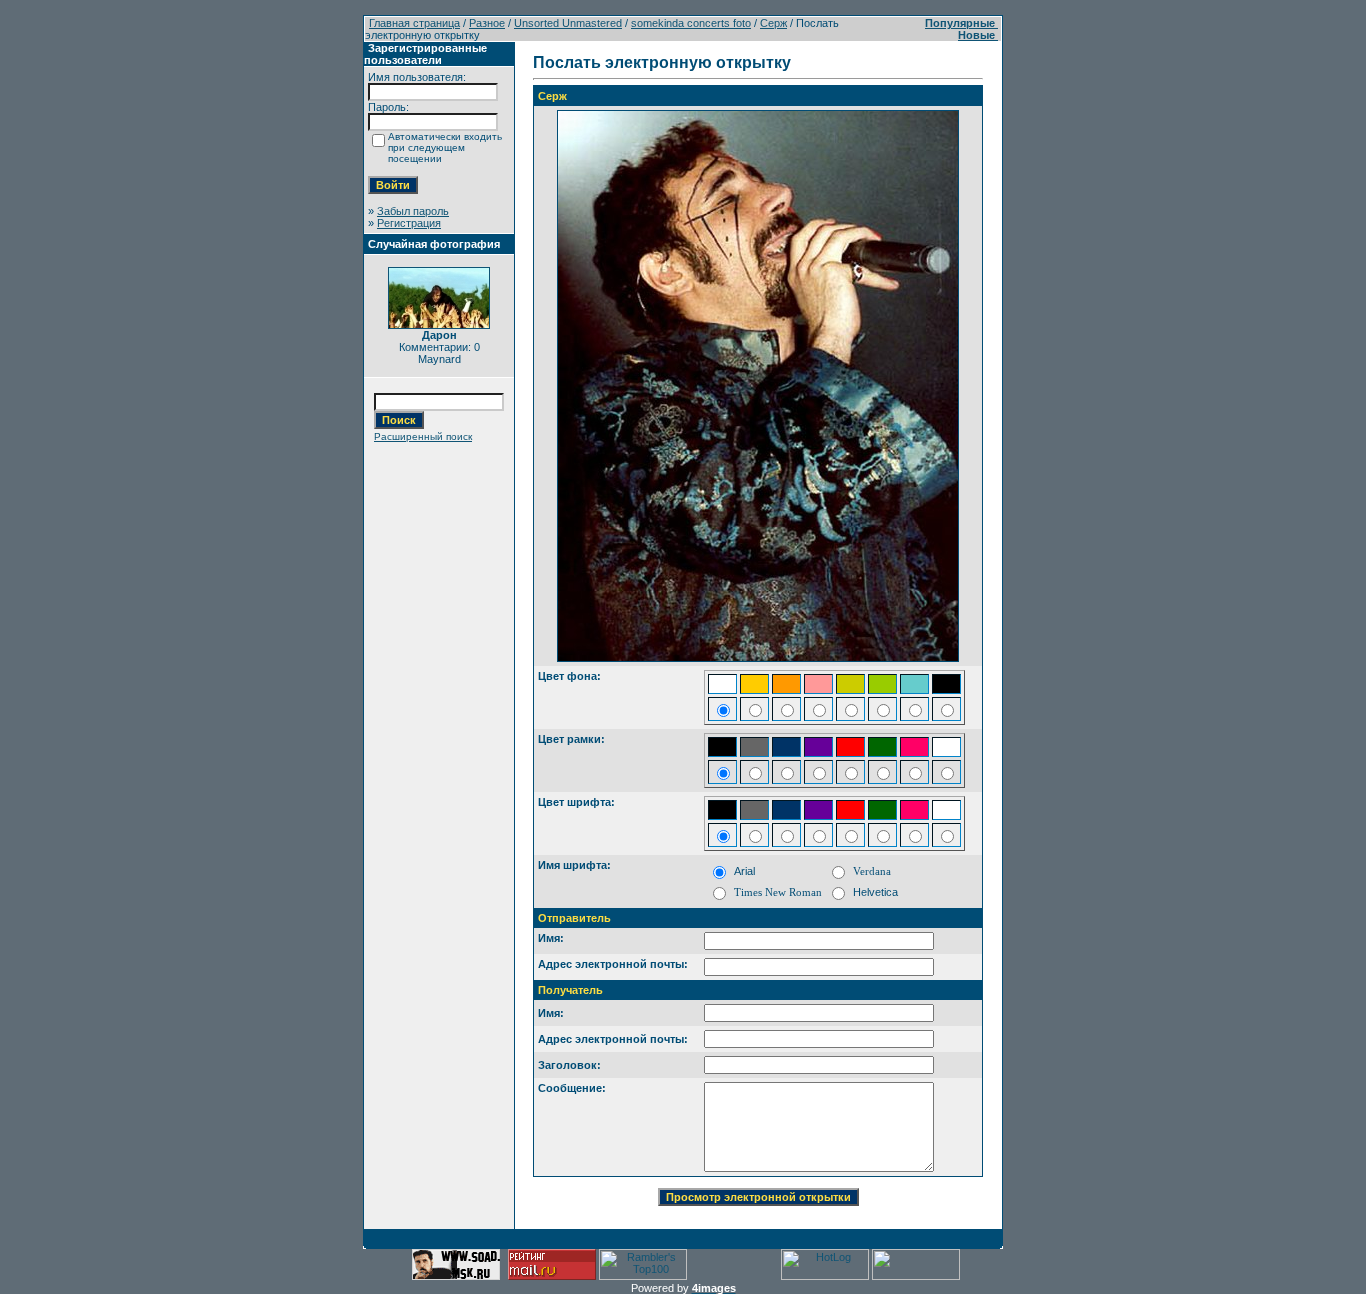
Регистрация (409, 223)
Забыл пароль (413, 211)
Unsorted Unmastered (568, 23)
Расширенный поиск (423, 436)
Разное (487, 23)
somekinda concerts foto (691, 23)
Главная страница (414, 23)
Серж (773, 23)
